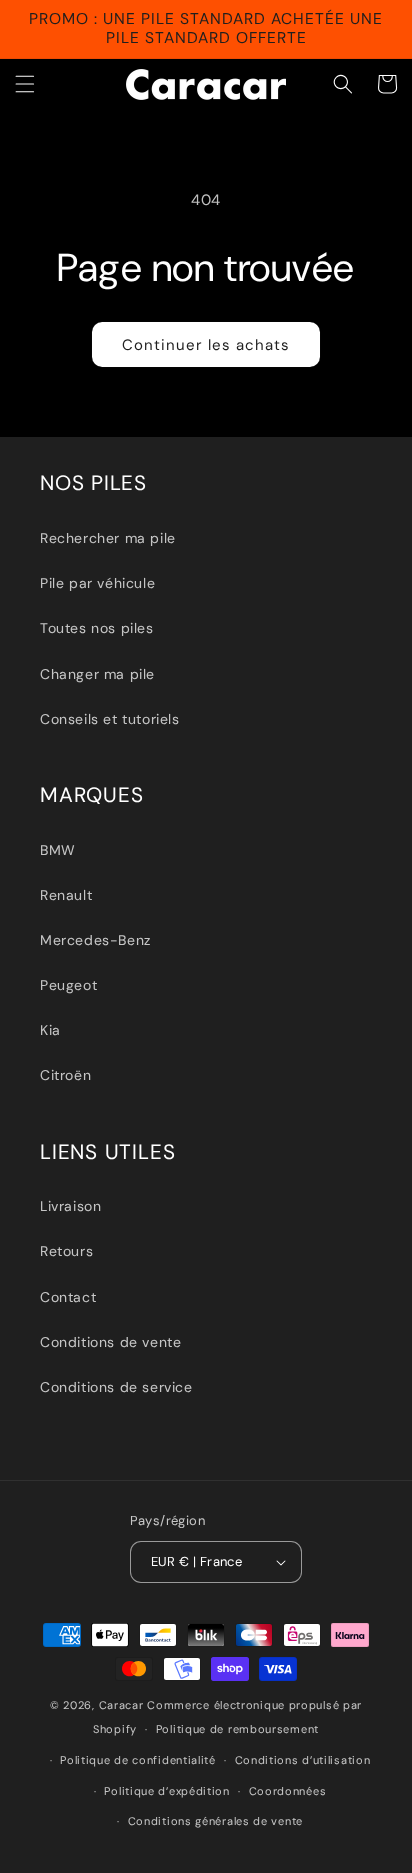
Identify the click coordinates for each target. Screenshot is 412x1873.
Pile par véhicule (97, 583)
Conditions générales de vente (215, 1821)
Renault (66, 895)
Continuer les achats (206, 345)
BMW (58, 850)
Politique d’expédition (166, 1791)
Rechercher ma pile (108, 538)
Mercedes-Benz (95, 940)
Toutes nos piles (97, 628)
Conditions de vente (110, 1342)
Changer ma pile (97, 674)
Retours (66, 1251)
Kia (50, 1030)
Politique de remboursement (237, 1729)
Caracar (121, 1705)
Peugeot (68, 985)
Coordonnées (288, 1791)
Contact (68, 1297)
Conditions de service (116, 1387)
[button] (25, 84)
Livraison (70, 1206)
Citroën (65, 1075)
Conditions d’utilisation (303, 1760)
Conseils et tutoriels (110, 719)
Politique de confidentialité (138, 1760)
